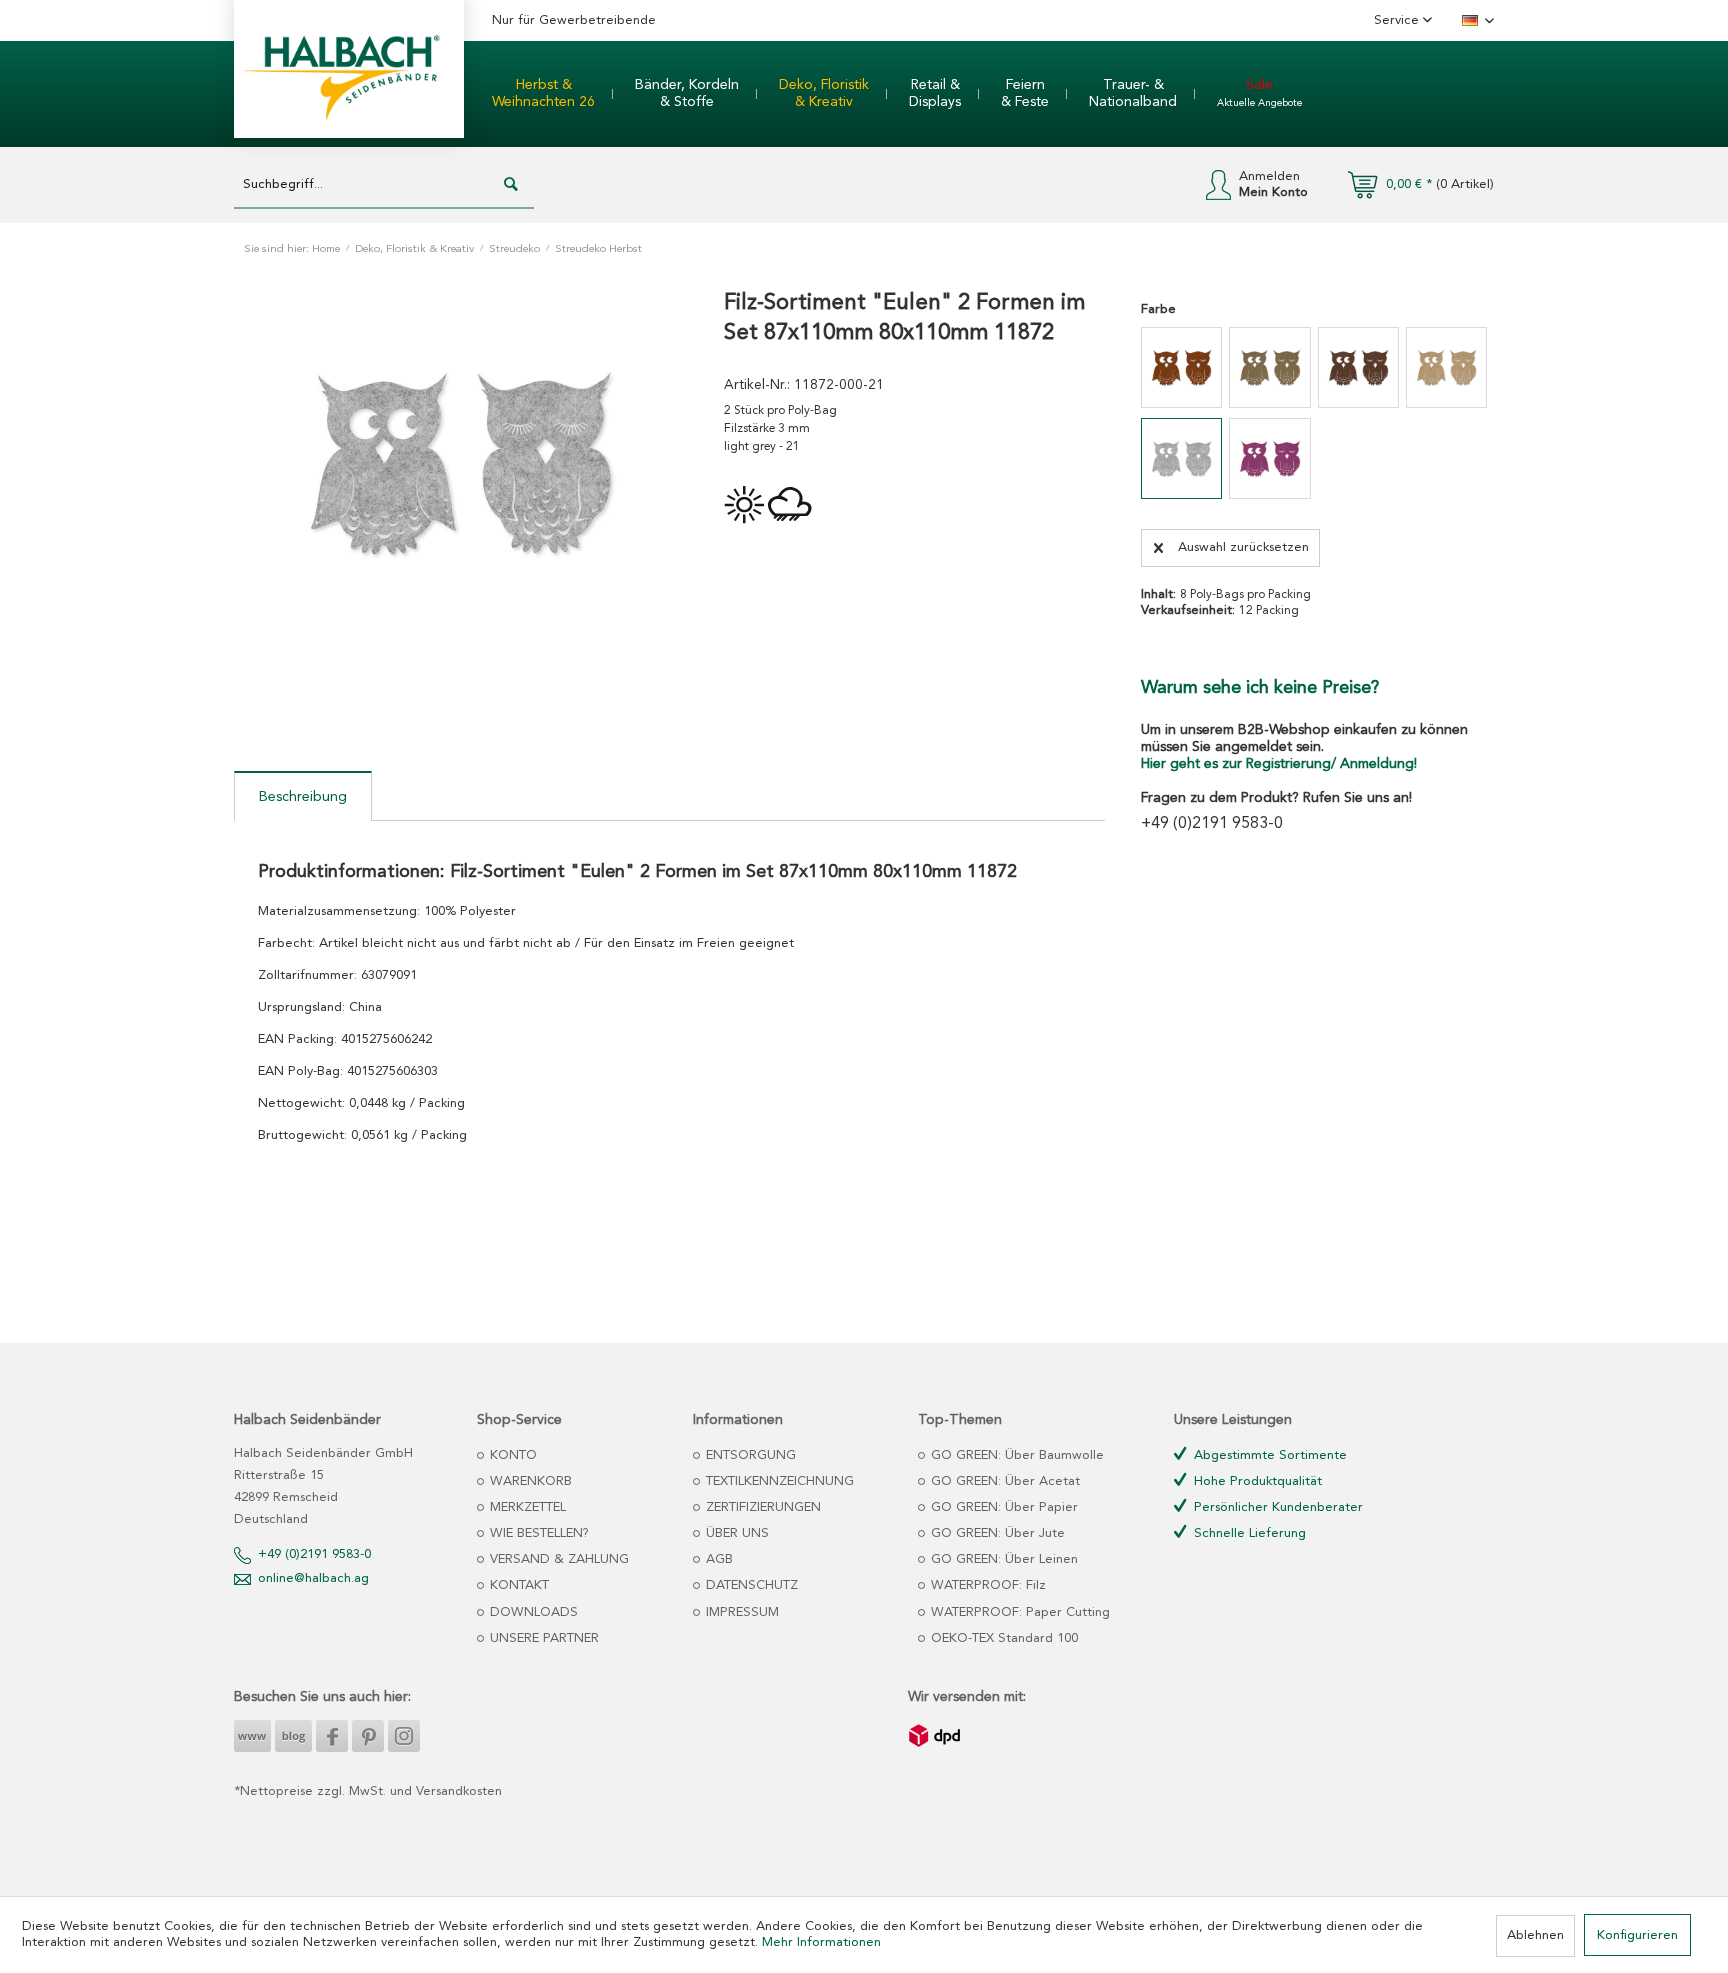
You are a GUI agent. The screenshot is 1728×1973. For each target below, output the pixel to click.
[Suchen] (511, 185)
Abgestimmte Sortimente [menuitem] (1268, 1455)
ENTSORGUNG (749, 1455)
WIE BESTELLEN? (537, 1533)
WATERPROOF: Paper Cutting (1018, 1612)
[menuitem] (543, 94)
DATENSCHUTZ (750, 1585)
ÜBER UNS (735, 1533)
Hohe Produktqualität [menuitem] (1256, 1481)
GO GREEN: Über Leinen (1002, 1559)
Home (326, 249)
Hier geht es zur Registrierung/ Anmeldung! (1279, 764)
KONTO (511, 1455)
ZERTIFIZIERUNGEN (761, 1507)
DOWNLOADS (532, 1612)
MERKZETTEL (526, 1507)
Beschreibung (303, 797)
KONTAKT (517, 1585)
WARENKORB (529, 1481)
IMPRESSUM (740, 1612)
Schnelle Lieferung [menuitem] (1248, 1533)
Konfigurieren (1637, 1935)
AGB (717, 1559)
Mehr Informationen (821, 1942)
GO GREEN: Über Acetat (1003, 1481)
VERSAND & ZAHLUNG (557, 1559)
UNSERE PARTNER (542, 1638)
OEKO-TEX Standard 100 (1002, 1638)
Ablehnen (1535, 1935)
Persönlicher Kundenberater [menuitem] (1276, 1507)
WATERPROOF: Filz (986, 1585)
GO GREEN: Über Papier (1002, 1507)
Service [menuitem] (1398, 20)
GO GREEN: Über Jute (996, 1533)
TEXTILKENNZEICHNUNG (778, 1481)
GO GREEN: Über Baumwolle (1015, 1455)
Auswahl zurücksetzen (1243, 547)
